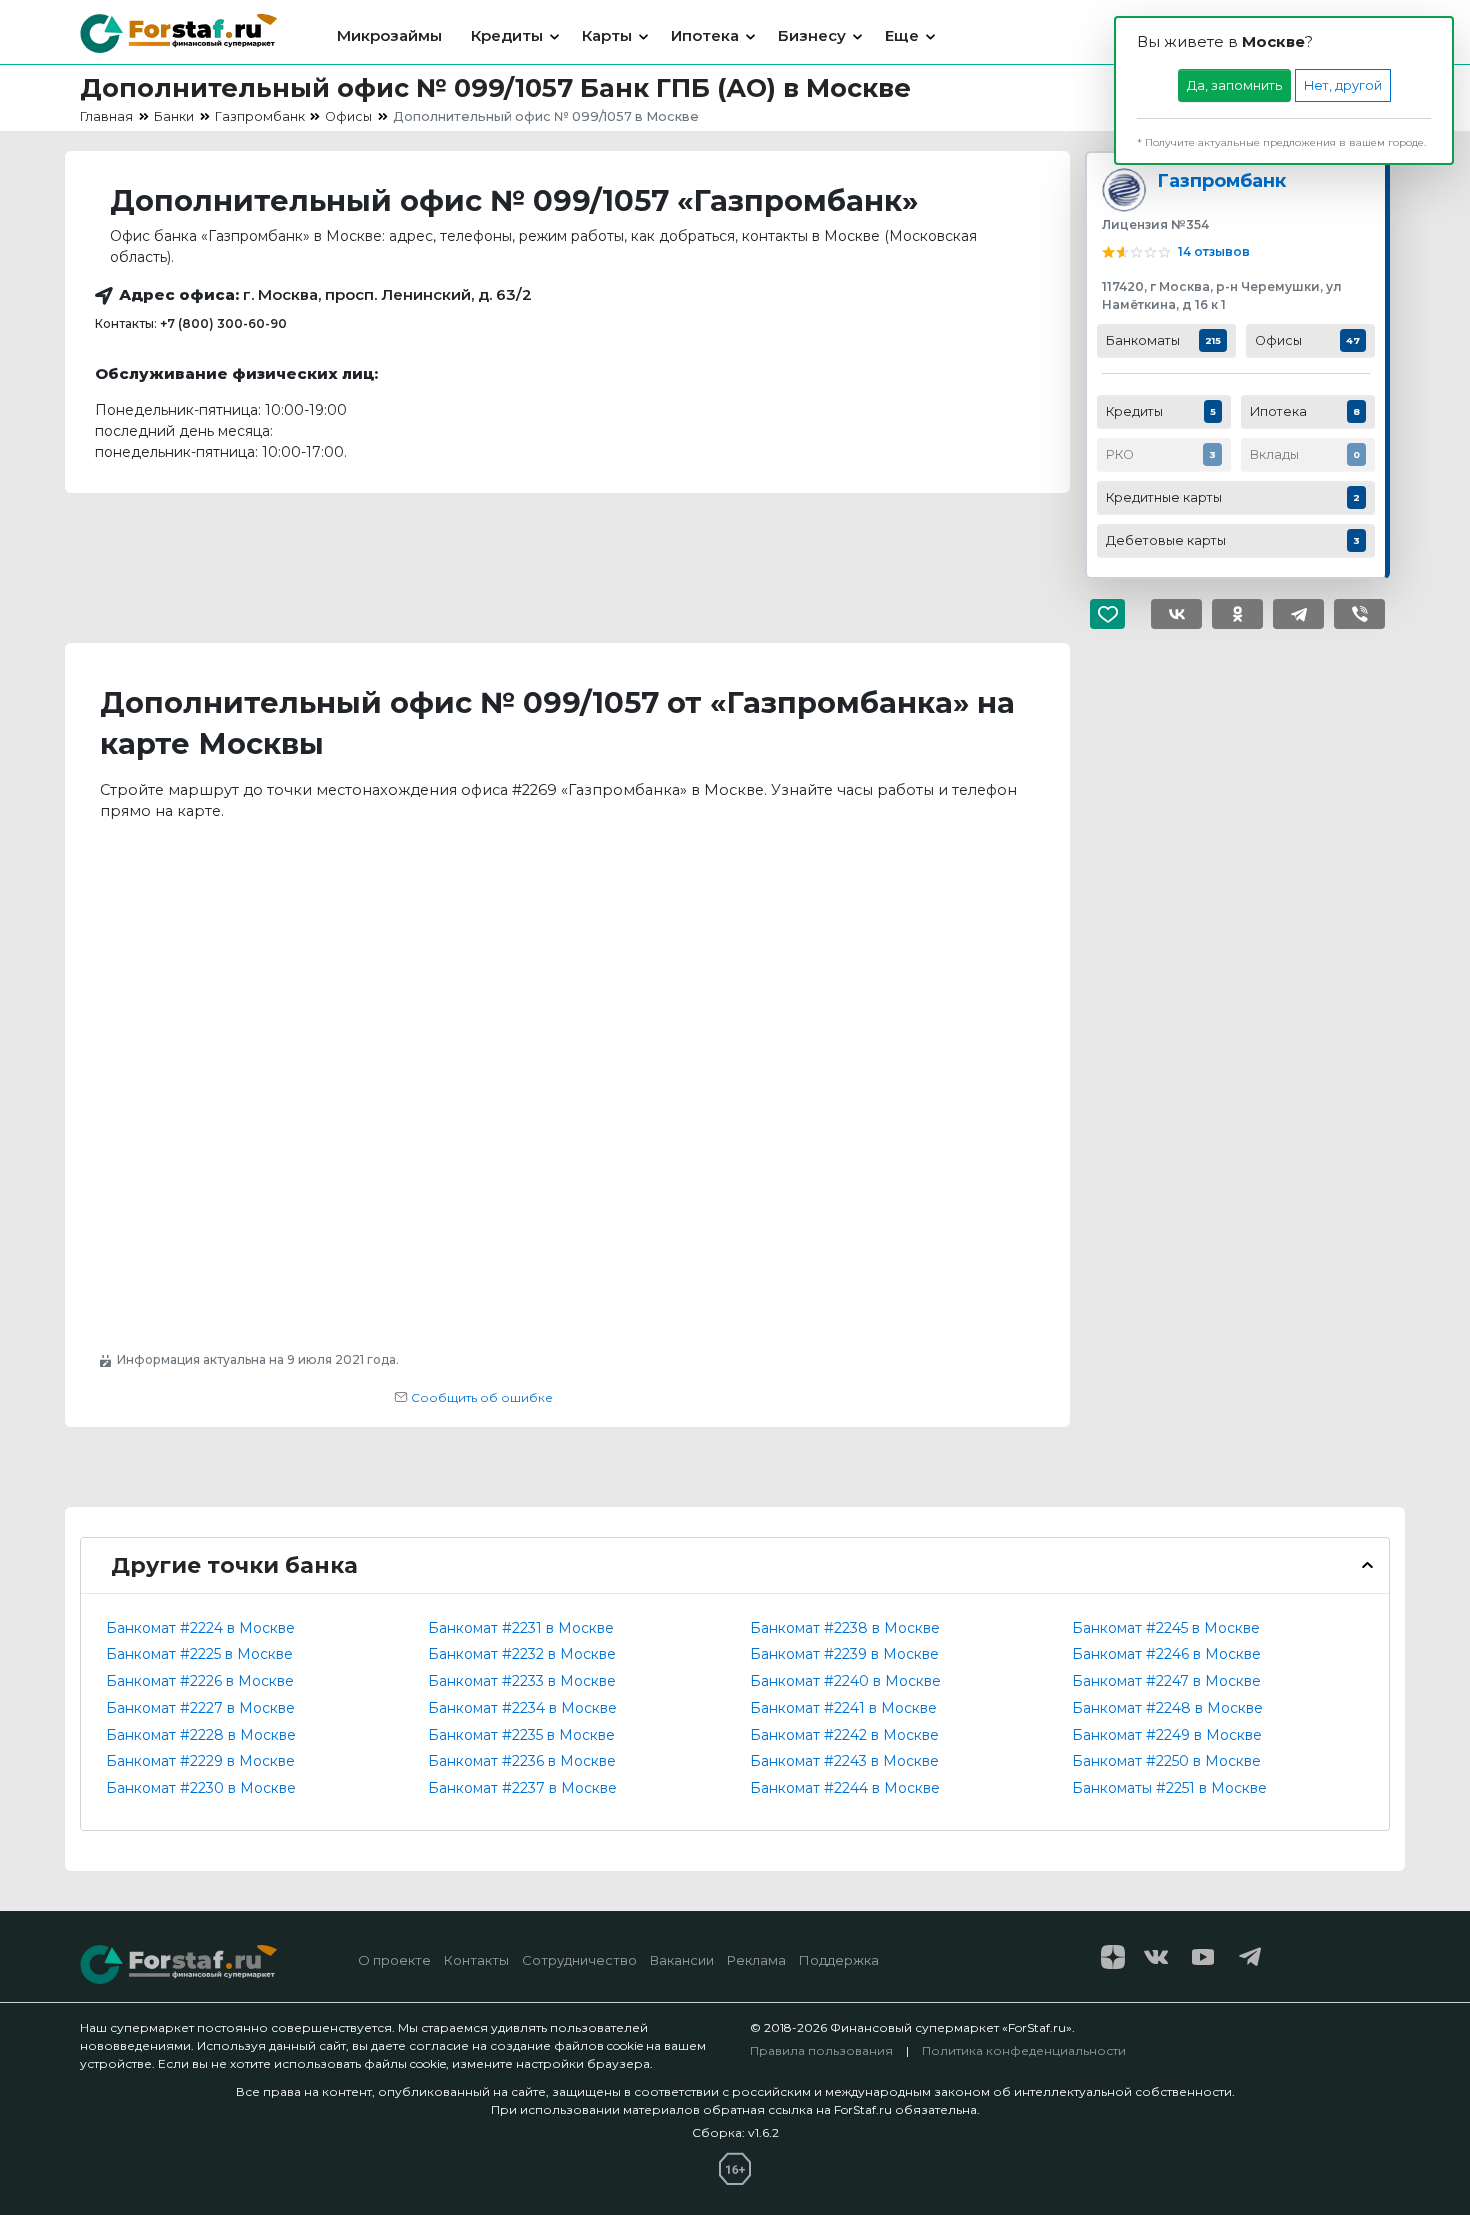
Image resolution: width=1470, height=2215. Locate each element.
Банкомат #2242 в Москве (844, 1735)
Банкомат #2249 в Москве (1167, 1735)
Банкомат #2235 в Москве (521, 1735)
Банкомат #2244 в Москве (845, 1788)
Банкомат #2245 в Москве (1166, 1628)
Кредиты (507, 35)
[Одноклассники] (1237, 614)
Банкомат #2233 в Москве (522, 1681)
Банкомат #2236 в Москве (522, 1761)
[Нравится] (1115, 614)
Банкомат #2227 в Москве (200, 1708)
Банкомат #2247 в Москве (1166, 1681)
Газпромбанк (1221, 180)
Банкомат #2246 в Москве (1166, 1654)
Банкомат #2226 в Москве (200, 1681)
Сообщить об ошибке (480, 1397)
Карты (607, 35)
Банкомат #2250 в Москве (1166, 1761)
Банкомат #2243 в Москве (844, 1761)
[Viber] (1359, 614)
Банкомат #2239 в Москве (844, 1654)
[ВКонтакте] (1176, 614)
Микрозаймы (389, 35)
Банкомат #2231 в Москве (521, 1628)
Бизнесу (812, 35)
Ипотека (705, 35)
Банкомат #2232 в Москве (522, 1654)
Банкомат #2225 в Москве (199, 1654)
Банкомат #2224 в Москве (200, 1628)
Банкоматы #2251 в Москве (1169, 1788)
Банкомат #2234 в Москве (522, 1708)
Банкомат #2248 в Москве (1167, 1708)
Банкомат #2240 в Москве (845, 1681)
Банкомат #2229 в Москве (200, 1761)
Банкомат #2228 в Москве (201, 1735)
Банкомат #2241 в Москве (843, 1708)
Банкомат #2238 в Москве (845, 1628)
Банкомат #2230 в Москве (201, 1788)
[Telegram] (1298, 614)
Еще (902, 35)
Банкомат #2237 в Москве (522, 1788)
